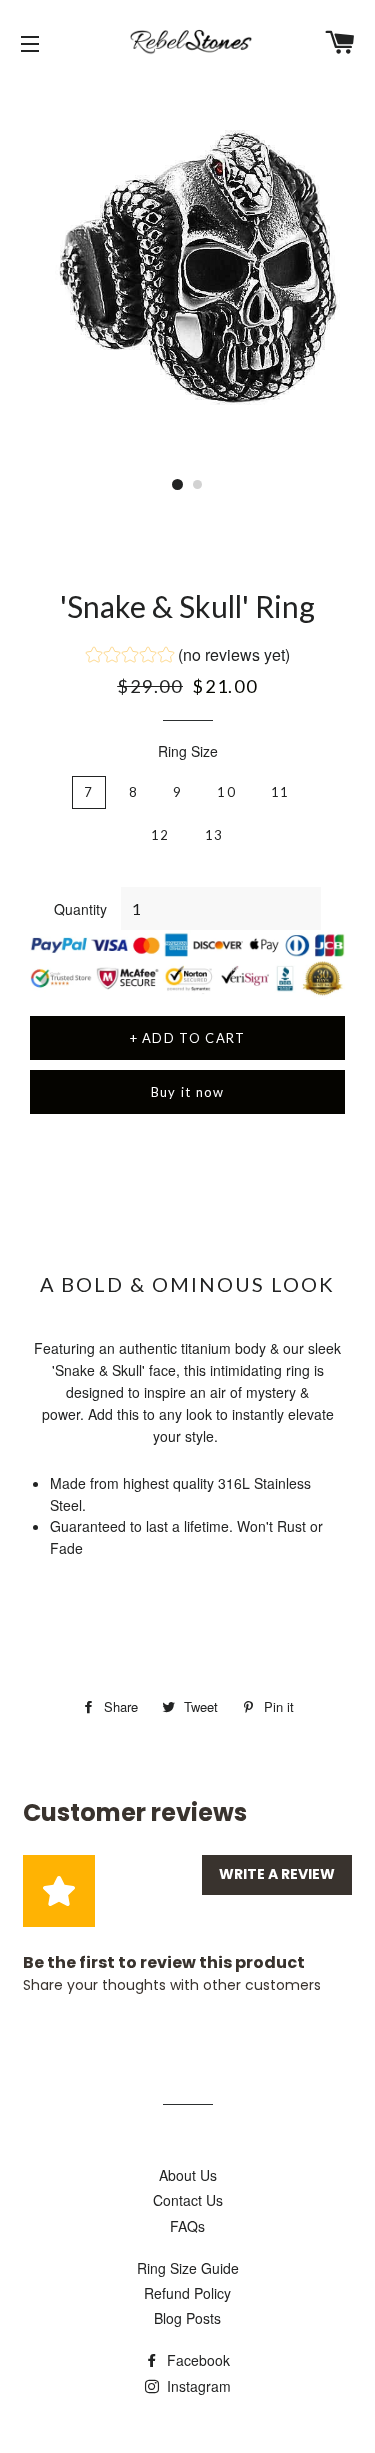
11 (280, 792)
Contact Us (188, 2200)
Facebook (196, 2360)
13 (214, 835)
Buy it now (188, 1092)
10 (226, 792)
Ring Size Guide (188, 2268)
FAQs (187, 2226)
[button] (188, 657)
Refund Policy (187, 2293)
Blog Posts (187, 2318)
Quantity (80, 909)
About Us (188, 2175)
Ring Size (188, 751)
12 (160, 835)
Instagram (197, 2386)
